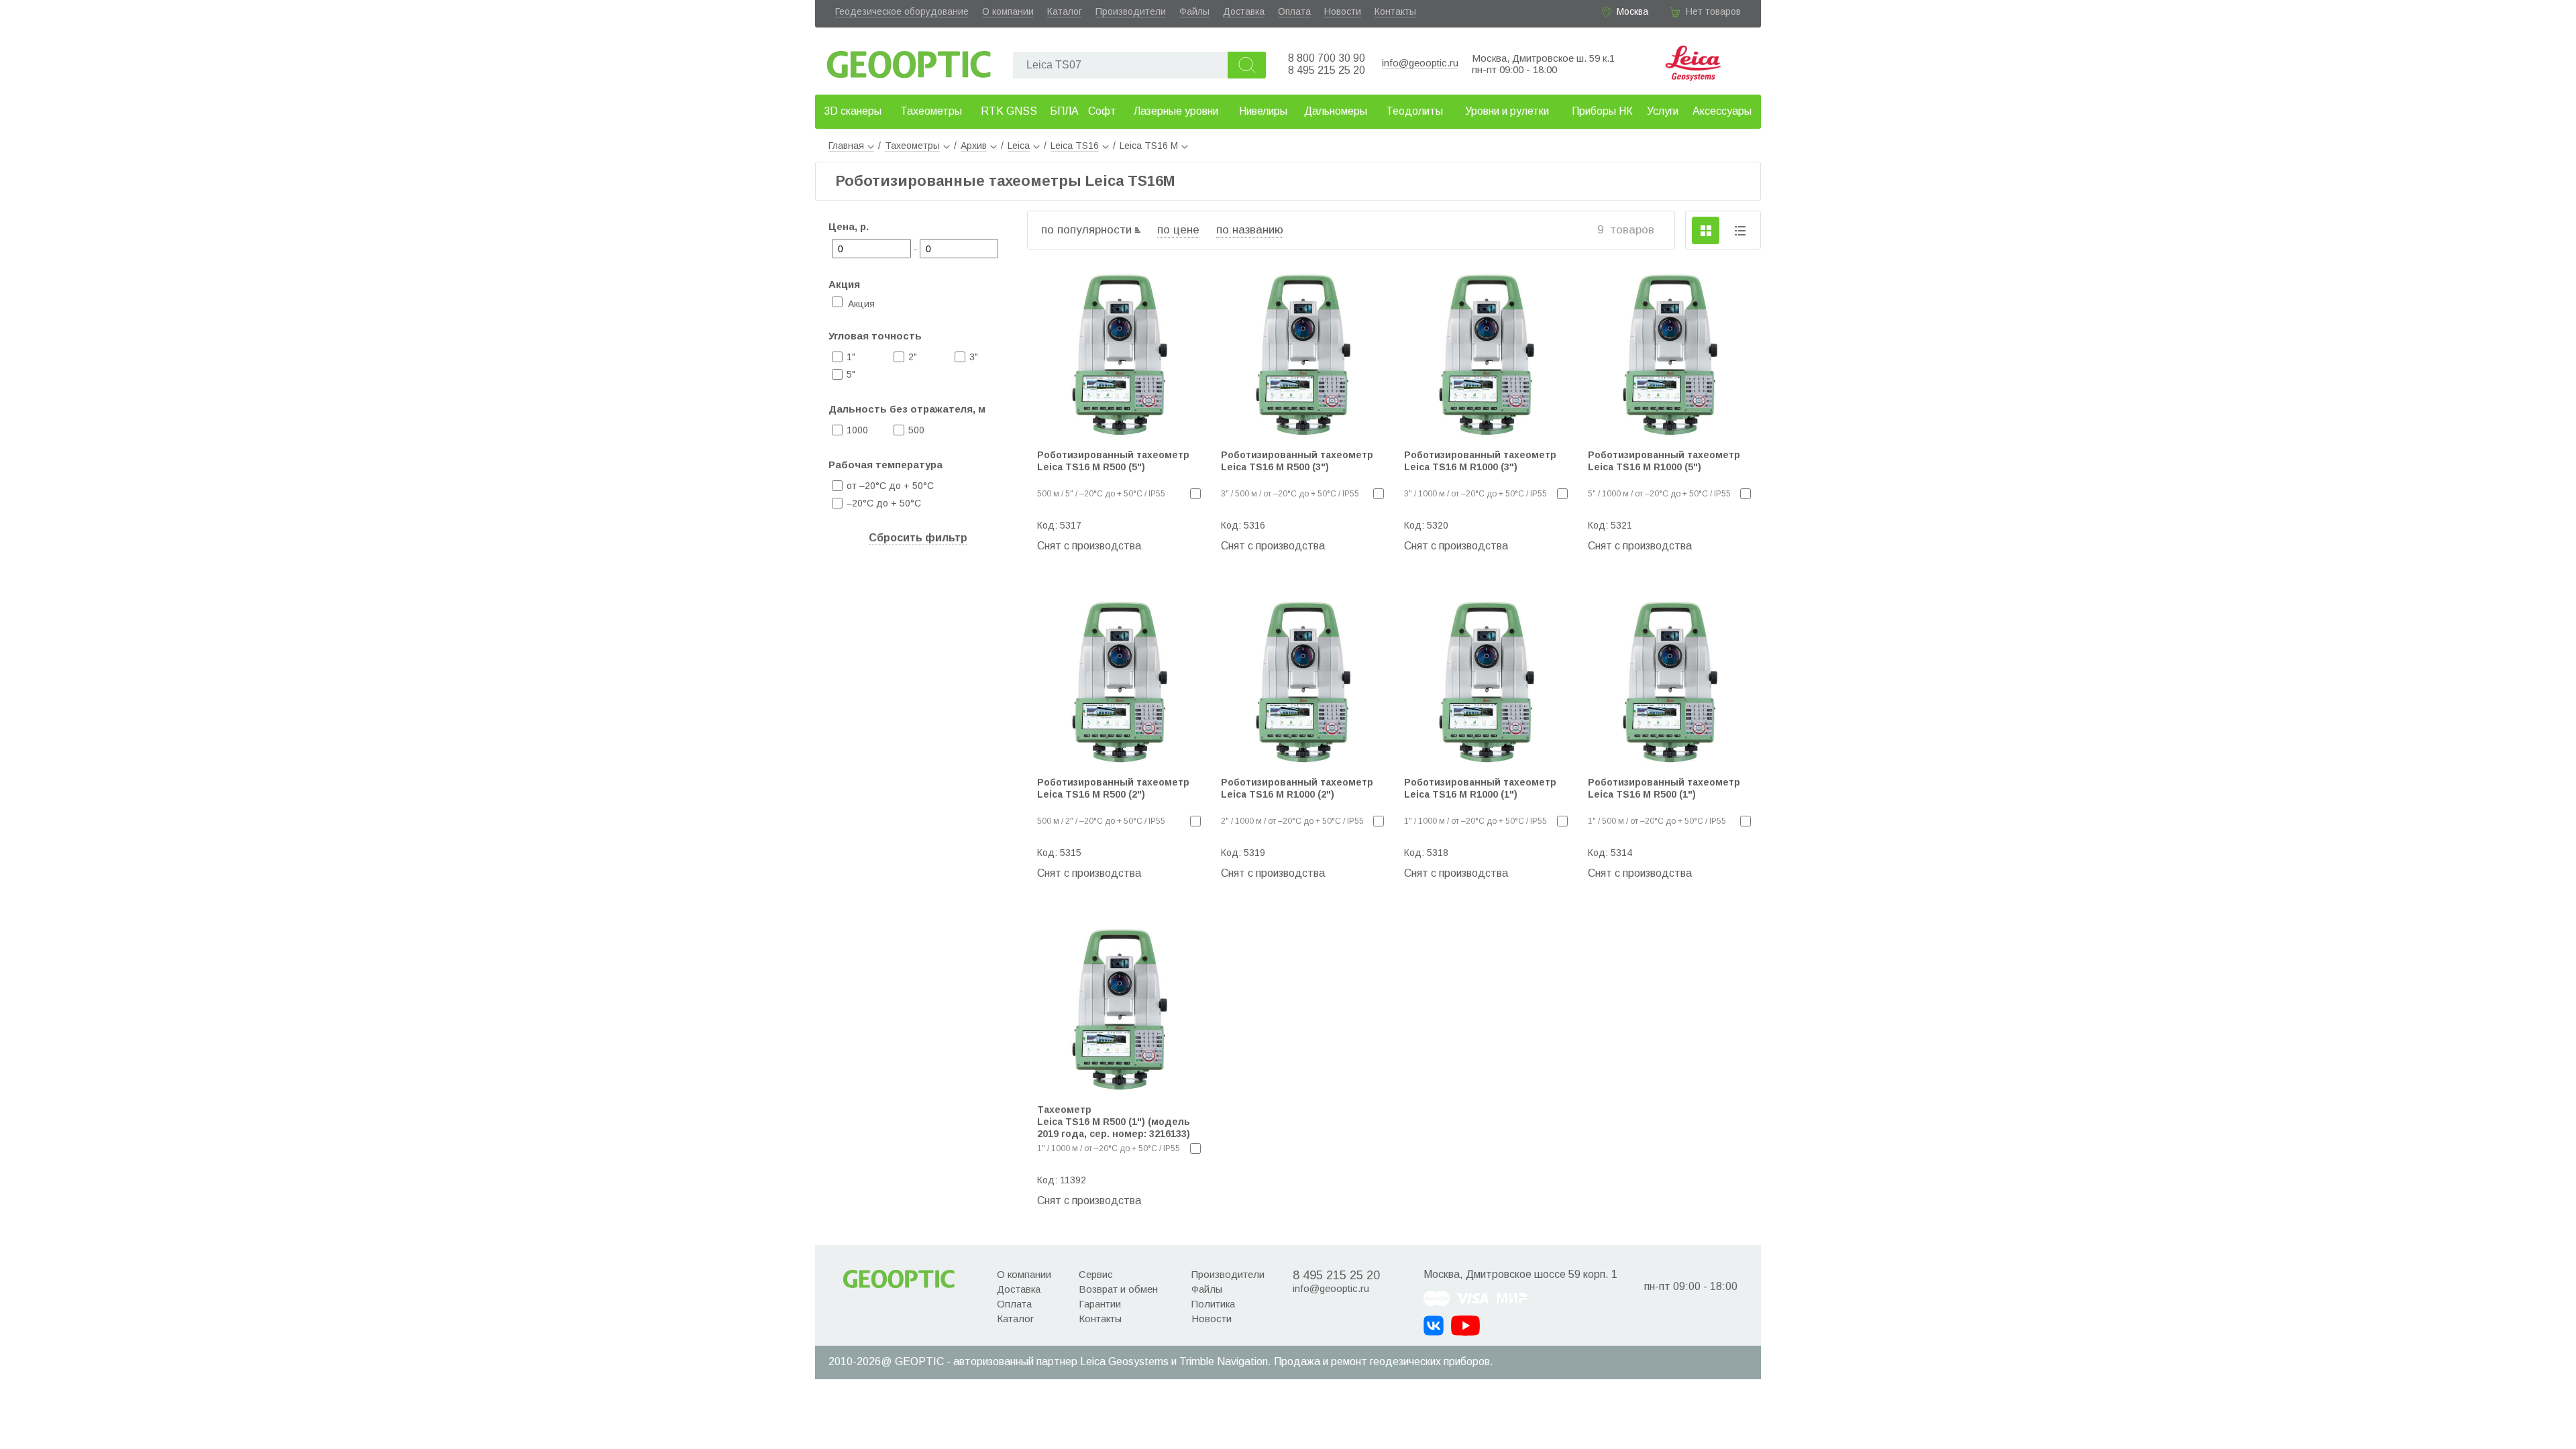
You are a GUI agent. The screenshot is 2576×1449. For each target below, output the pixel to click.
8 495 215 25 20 (1327, 70)
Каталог (1065, 11)
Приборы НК (1602, 111)
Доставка (1244, 11)
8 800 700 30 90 (1327, 58)
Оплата (1294, 11)
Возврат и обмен (1118, 1289)
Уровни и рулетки (1507, 111)
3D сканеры (853, 111)
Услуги (1663, 111)
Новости (1343, 11)
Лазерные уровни (1176, 111)
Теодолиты (1414, 111)
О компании (1008, 11)
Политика (1213, 1304)
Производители (1131, 11)
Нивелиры (1263, 111)
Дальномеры (1336, 111)
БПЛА (1064, 111)
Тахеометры (931, 111)
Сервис (1096, 1274)
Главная (846, 146)
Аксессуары (1722, 111)
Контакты (1395, 11)
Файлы (1194, 11)
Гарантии (1100, 1304)
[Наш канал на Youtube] (1465, 1326)
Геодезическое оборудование (902, 11)
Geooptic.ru (909, 61)
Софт (1102, 111)
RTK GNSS (1009, 111)
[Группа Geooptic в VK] (1434, 1326)
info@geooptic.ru (1420, 63)
